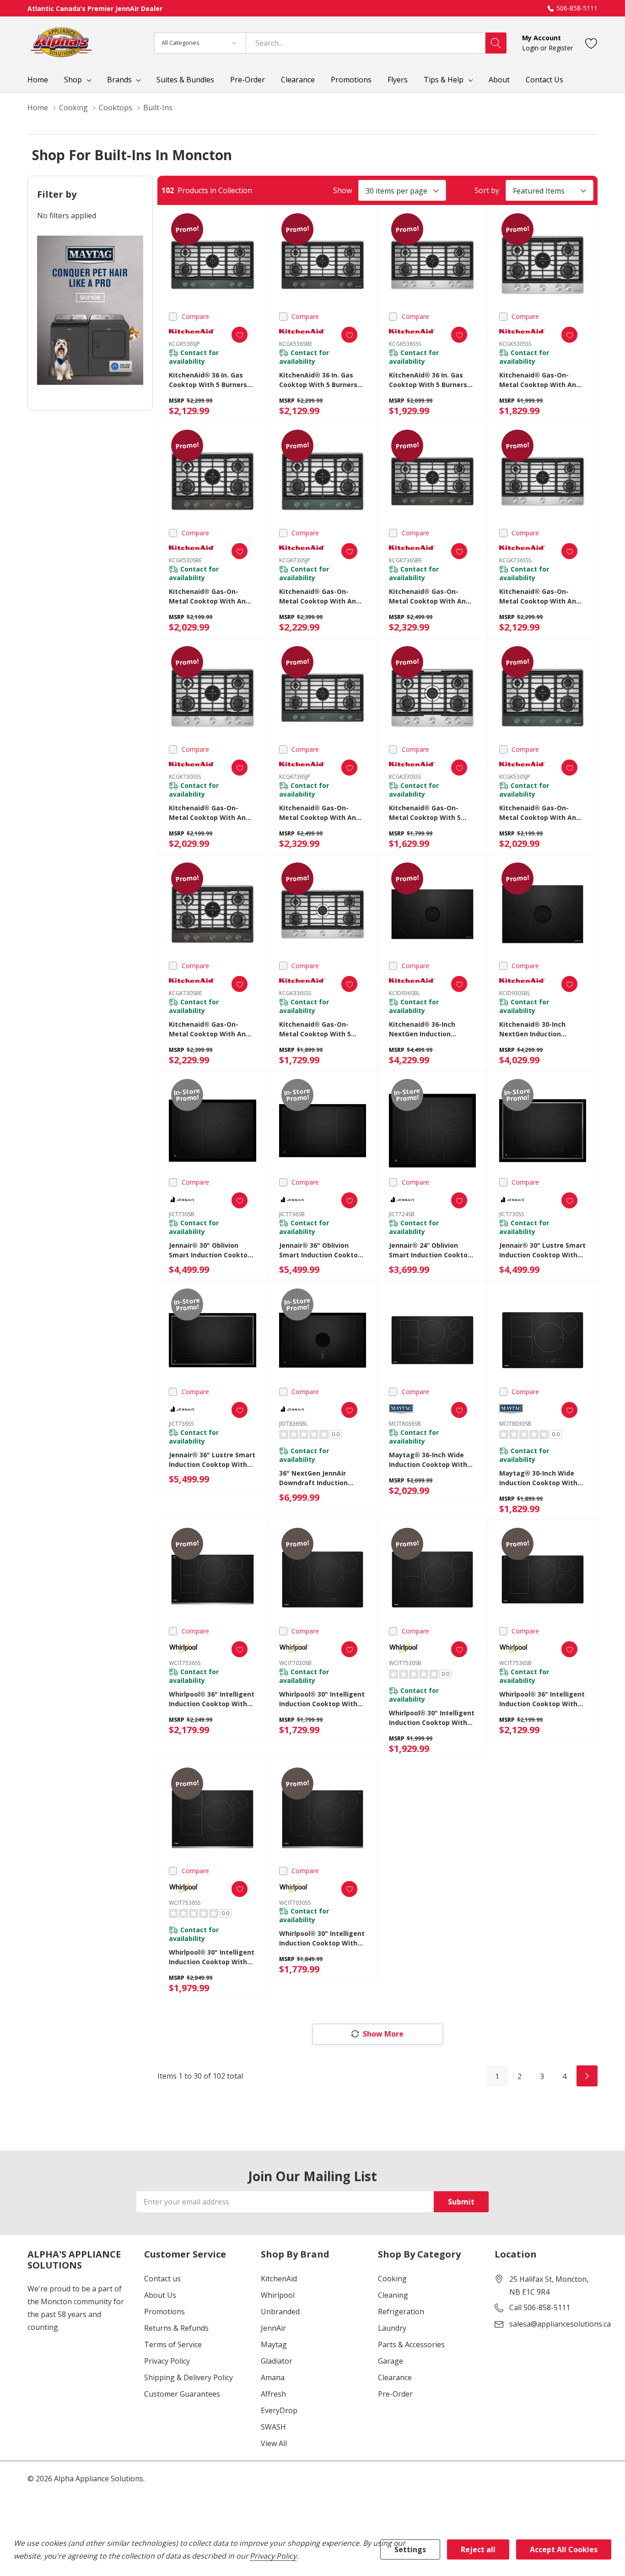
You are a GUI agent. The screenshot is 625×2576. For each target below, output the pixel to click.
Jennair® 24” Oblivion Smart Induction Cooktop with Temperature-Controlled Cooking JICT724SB (430, 1250)
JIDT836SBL (294, 1424)
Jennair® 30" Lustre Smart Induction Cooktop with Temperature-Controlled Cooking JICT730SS (542, 1250)
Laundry (392, 2328)
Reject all (478, 2549)
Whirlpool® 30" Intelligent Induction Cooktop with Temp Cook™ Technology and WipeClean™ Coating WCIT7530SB (432, 1718)
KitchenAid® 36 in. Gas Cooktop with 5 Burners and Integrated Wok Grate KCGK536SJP (208, 380)
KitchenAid (279, 2279)
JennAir (273, 2328)
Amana (273, 2377)
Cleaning (393, 2295)
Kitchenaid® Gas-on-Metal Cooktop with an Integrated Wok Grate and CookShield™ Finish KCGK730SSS (207, 813)
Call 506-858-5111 (540, 2307)
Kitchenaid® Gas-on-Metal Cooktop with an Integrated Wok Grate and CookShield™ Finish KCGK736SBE (427, 596)
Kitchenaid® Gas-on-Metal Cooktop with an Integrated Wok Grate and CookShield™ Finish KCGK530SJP (538, 813)
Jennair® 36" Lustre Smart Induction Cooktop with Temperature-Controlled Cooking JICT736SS (212, 1460)
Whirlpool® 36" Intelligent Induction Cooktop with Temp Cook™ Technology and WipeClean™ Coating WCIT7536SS (212, 1699)
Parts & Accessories (411, 2344)
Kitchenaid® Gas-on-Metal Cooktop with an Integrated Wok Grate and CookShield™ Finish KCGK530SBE (207, 596)
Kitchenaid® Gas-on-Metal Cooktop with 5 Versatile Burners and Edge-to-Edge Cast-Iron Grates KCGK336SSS (319, 1029)
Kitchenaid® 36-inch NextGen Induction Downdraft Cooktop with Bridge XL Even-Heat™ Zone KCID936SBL (430, 1029)
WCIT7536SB (515, 1663)
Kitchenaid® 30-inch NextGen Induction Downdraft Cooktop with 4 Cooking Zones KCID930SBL (541, 1029)
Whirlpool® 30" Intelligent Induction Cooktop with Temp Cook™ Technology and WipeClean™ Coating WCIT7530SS (212, 1957)
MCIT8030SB (515, 1424)
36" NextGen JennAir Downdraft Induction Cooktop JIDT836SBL (313, 1478)
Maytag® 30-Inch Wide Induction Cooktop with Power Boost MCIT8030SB (540, 1478)
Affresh (273, 2394)
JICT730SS (512, 1214)
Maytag (274, 2344)
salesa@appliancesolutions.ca (560, 2324)
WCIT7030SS (295, 1903)
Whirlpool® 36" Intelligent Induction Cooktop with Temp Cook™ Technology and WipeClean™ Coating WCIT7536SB (542, 1699)
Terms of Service (173, 2344)
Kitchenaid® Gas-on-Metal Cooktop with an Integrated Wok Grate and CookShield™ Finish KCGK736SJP (318, 813)
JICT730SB (182, 1214)
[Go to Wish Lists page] (591, 43)
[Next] (587, 2076)
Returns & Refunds (176, 2328)
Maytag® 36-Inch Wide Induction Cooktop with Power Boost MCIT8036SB (430, 1460)
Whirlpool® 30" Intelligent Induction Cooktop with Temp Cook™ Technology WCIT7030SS (322, 1938)
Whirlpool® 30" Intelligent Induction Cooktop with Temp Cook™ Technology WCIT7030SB (322, 1699)
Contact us (162, 2279)
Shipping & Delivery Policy (189, 2377)
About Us (160, 2295)
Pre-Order (395, 2394)
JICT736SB (292, 1214)
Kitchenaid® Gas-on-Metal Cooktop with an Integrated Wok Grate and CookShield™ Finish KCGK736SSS (538, 596)
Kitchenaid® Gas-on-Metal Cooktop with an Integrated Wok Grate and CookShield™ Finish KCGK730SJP (318, 596)
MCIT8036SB (405, 1424)
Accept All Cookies (564, 2549)
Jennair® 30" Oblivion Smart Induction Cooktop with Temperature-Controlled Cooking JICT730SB (210, 1250)
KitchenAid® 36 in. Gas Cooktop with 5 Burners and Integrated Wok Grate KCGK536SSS (428, 380)
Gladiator (277, 2361)
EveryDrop (279, 2410)
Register (561, 48)
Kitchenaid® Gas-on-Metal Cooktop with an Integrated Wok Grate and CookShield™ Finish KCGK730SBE (207, 1029)
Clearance (395, 2377)
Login (531, 48)
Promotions (164, 2312)
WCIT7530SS (185, 1903)
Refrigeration (401, 2312)
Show (342, 190)
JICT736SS (181, 1424)
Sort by (487, 190)
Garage (391, 2361)
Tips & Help (444, 80)
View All (274, 2443)
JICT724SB (402, 1214)
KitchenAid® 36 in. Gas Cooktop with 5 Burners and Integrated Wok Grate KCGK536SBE (318, 380)
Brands (119, 80)
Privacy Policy (167, 2361)
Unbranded (280, 2312)
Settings (410, 2549)
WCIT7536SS (185, 1663)
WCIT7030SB (295, 1663)
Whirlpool (278, 2295)
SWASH (273, 2427)
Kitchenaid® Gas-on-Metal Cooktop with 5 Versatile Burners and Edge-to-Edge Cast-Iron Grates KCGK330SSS (429, 813)
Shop (73, 80)
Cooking (392, 2279)
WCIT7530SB (405, 1663)
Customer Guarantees (182, 2394)
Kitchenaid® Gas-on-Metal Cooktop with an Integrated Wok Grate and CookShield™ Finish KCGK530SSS (538, 380)
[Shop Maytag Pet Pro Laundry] (90, 310)
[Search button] (496, 43)
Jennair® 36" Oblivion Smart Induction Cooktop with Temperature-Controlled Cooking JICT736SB (321, 1250)
